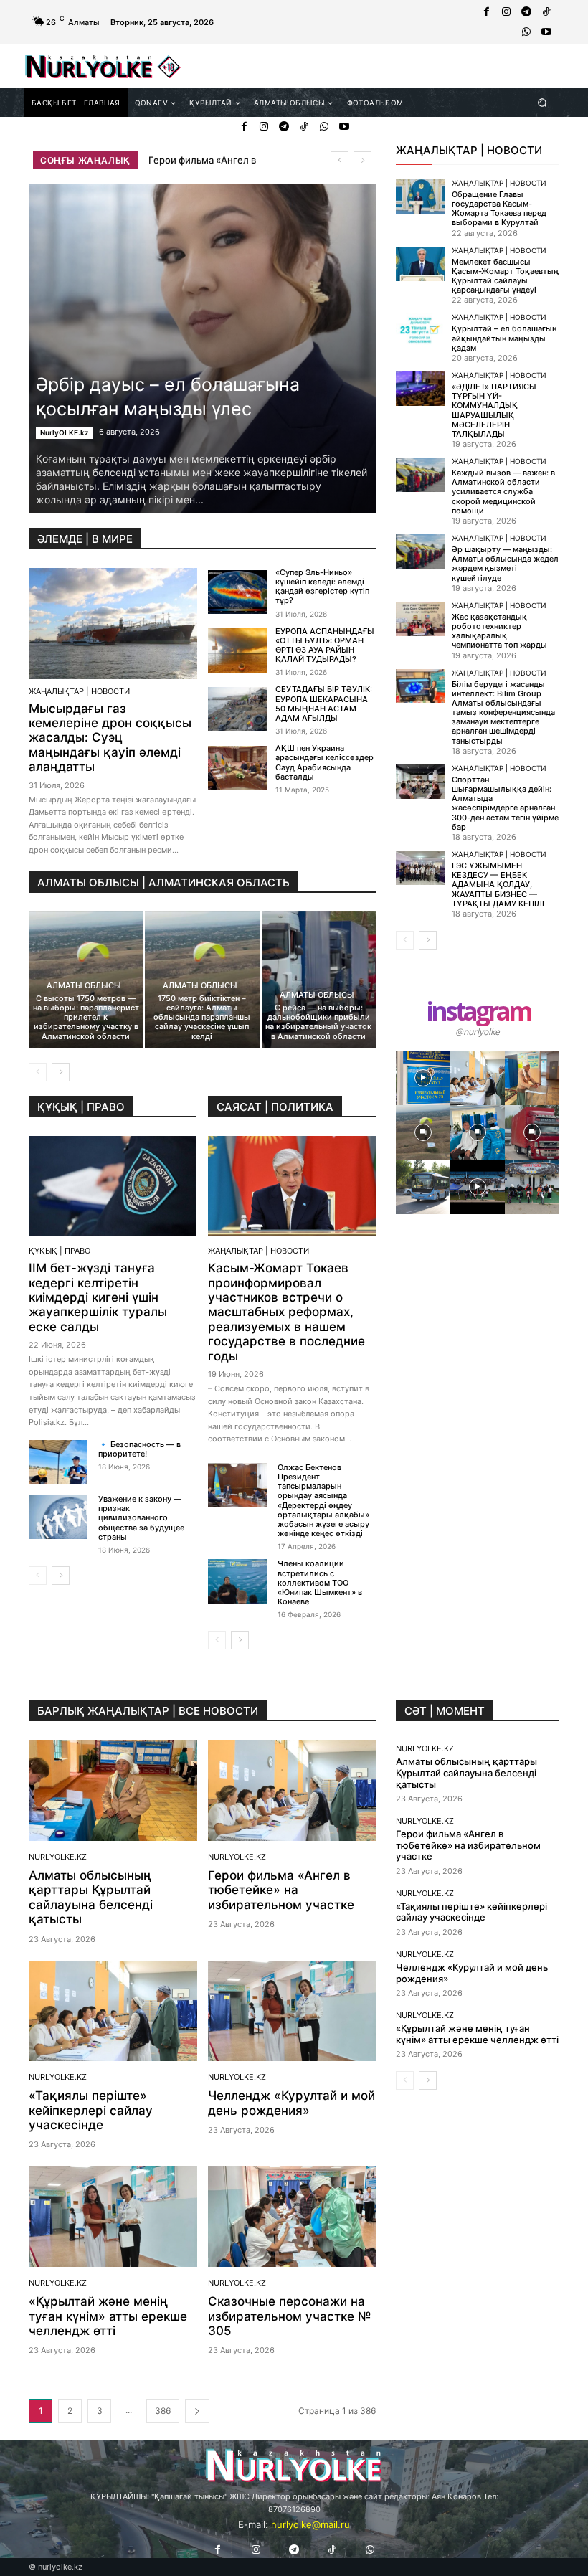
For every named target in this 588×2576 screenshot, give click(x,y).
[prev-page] (38, 1072)
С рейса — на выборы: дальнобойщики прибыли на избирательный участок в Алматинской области (318, 1022)
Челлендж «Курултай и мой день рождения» (291, 2103)
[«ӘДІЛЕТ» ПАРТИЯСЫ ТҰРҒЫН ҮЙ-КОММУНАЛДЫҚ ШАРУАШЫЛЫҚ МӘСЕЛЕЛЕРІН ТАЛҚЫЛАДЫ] (420, 389)
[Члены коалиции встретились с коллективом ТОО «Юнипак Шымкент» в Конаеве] (237, 1581)
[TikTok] (546, 12)
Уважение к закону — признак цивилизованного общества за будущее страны (141, 1518)
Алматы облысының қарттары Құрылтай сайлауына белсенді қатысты (91, 1897)
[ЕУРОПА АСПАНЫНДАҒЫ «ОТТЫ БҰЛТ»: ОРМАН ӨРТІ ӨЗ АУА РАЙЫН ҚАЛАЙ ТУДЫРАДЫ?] (237, 650)
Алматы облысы (84, 986)
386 (163, 2411)
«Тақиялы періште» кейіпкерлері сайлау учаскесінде (91, 2110)
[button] (542, 102)
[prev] (340, 160)
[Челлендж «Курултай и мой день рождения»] (292, 2011)
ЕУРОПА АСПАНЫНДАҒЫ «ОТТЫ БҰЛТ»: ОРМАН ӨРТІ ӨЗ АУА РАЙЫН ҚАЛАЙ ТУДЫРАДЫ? (325, 645)
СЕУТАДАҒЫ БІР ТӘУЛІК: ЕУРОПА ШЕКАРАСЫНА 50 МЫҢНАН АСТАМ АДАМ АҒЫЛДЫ (324, 704)
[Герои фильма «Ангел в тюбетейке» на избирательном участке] (292, 1790)
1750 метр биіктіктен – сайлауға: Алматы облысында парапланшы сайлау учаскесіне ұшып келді (202, 1017)
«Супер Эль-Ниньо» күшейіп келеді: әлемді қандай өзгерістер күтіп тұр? (322, 587)
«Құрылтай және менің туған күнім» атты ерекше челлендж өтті (108, 2316)
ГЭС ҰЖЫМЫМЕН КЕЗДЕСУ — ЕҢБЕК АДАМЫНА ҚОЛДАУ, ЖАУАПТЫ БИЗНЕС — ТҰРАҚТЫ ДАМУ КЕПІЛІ (498, 885)
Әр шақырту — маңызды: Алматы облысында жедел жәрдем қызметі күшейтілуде (505, 564)
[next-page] (61, 1072)
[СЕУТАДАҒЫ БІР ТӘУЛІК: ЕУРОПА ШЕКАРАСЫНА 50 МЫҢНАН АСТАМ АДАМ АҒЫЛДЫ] (237, 709)
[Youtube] (546, 32)
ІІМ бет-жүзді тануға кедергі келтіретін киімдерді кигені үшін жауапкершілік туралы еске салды (98, 1297)
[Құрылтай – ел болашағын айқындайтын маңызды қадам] (420, 331)
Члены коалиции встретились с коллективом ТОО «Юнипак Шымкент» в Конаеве (320, 1582)
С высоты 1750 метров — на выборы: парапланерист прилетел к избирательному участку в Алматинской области (86, 1017)
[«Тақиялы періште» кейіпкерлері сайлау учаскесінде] (113, 2011)
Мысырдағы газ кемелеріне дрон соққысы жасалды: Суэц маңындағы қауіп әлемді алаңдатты (110, 738)
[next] (362, 160)
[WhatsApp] (526, 32)
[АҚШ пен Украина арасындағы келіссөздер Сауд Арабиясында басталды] (237, 768)
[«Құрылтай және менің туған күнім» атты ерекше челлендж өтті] (113, 2216)
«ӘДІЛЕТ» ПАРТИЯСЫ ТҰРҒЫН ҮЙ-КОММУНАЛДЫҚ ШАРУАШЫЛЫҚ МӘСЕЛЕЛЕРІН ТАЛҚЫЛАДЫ (494, 410)
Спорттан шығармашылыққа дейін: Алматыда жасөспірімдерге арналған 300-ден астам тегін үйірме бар (505, 803)
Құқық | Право (60, 1251)
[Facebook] (486, 12)
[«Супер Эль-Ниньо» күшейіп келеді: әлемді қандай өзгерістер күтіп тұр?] (237, 592)
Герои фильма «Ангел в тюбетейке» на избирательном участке (281, 1890)
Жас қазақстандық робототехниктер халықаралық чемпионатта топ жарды (499, 631)
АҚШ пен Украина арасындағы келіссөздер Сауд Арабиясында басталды (324, 762)
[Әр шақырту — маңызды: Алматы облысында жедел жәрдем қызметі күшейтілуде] (420, 551)
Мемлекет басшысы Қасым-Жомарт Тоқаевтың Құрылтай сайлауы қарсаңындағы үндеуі (505, 276)
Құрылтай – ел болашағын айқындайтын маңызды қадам (504, 338)
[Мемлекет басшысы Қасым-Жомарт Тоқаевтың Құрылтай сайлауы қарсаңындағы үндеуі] (420, 264)
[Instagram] (506, 12)
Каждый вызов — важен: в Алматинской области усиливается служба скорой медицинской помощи (503, 492)
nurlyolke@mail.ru (310, 2524)
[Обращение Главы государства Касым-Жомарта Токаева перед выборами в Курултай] (420, 196)
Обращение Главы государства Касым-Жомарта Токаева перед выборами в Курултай (499, 209)
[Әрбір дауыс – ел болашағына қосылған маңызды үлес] (202, 349)
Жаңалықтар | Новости (79, 692)
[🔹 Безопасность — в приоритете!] (58, 1462)
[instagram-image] (423, 1078)
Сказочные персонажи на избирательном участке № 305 (290, 2316)
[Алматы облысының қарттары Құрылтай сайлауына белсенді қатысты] (113, 1790)
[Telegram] (526, 12)
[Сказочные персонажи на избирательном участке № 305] (292, 2216)
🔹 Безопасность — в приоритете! (139, 1449)
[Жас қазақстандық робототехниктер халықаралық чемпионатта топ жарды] (420, 619)
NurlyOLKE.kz (65, 432)
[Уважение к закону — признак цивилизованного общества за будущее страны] (58, 1516)
